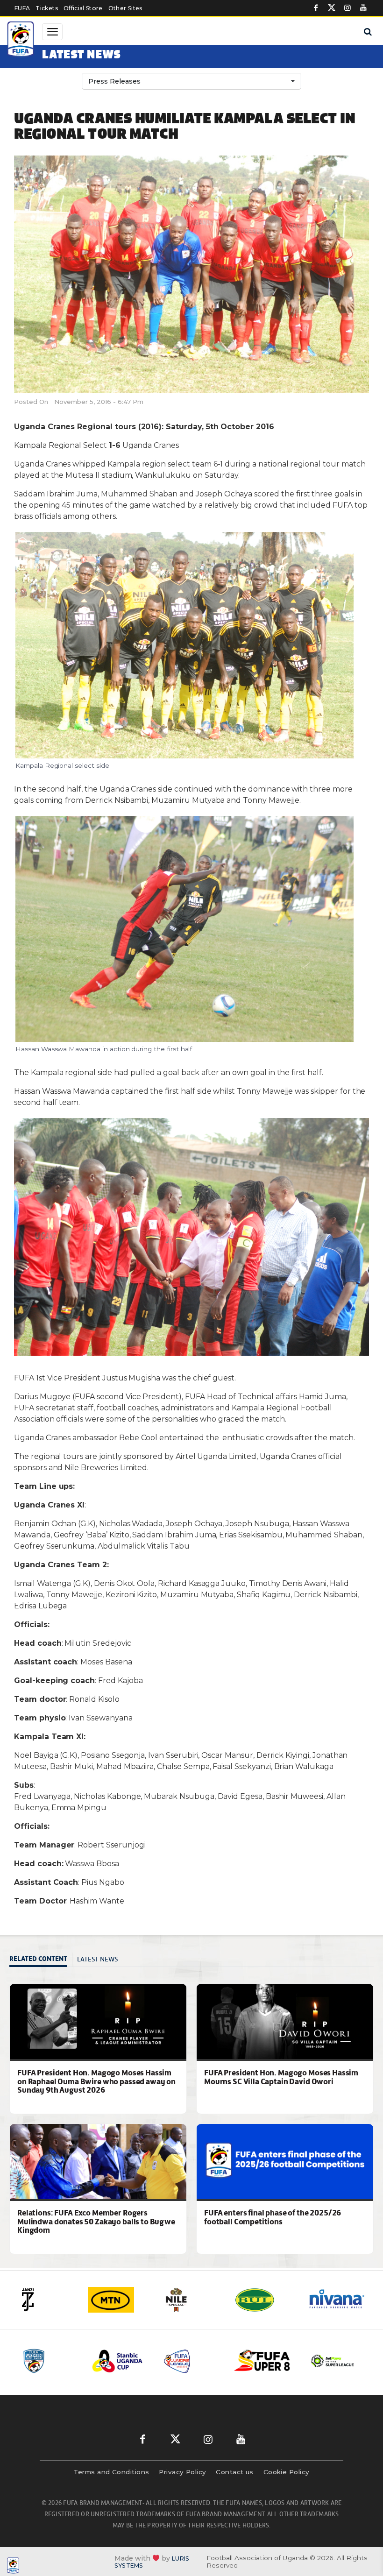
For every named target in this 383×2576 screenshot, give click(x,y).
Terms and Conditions (111, 2472)
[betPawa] (339, 2300)
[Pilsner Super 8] (191, 2361)
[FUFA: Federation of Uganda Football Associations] (21, 41)
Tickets (46, 8)
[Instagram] (348, 8)
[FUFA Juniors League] (121, 2361)
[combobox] (191, 81)
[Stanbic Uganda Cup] (50, 2361)
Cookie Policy (287, 2472)
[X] (332, 8)
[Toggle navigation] (52, 32)
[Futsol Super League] (262, 2361)
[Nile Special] (121, 2300)
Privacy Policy (182, 2472)
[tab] (41, 1960)
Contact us (235, 2472)
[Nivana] (266, 2300)
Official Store (83, 8)
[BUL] (193, 2300)
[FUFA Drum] (333, 2361)
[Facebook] (316, 8)
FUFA (22, 8)
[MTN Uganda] (48, 2300)
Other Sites (125, 8)
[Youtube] (363, 8)
